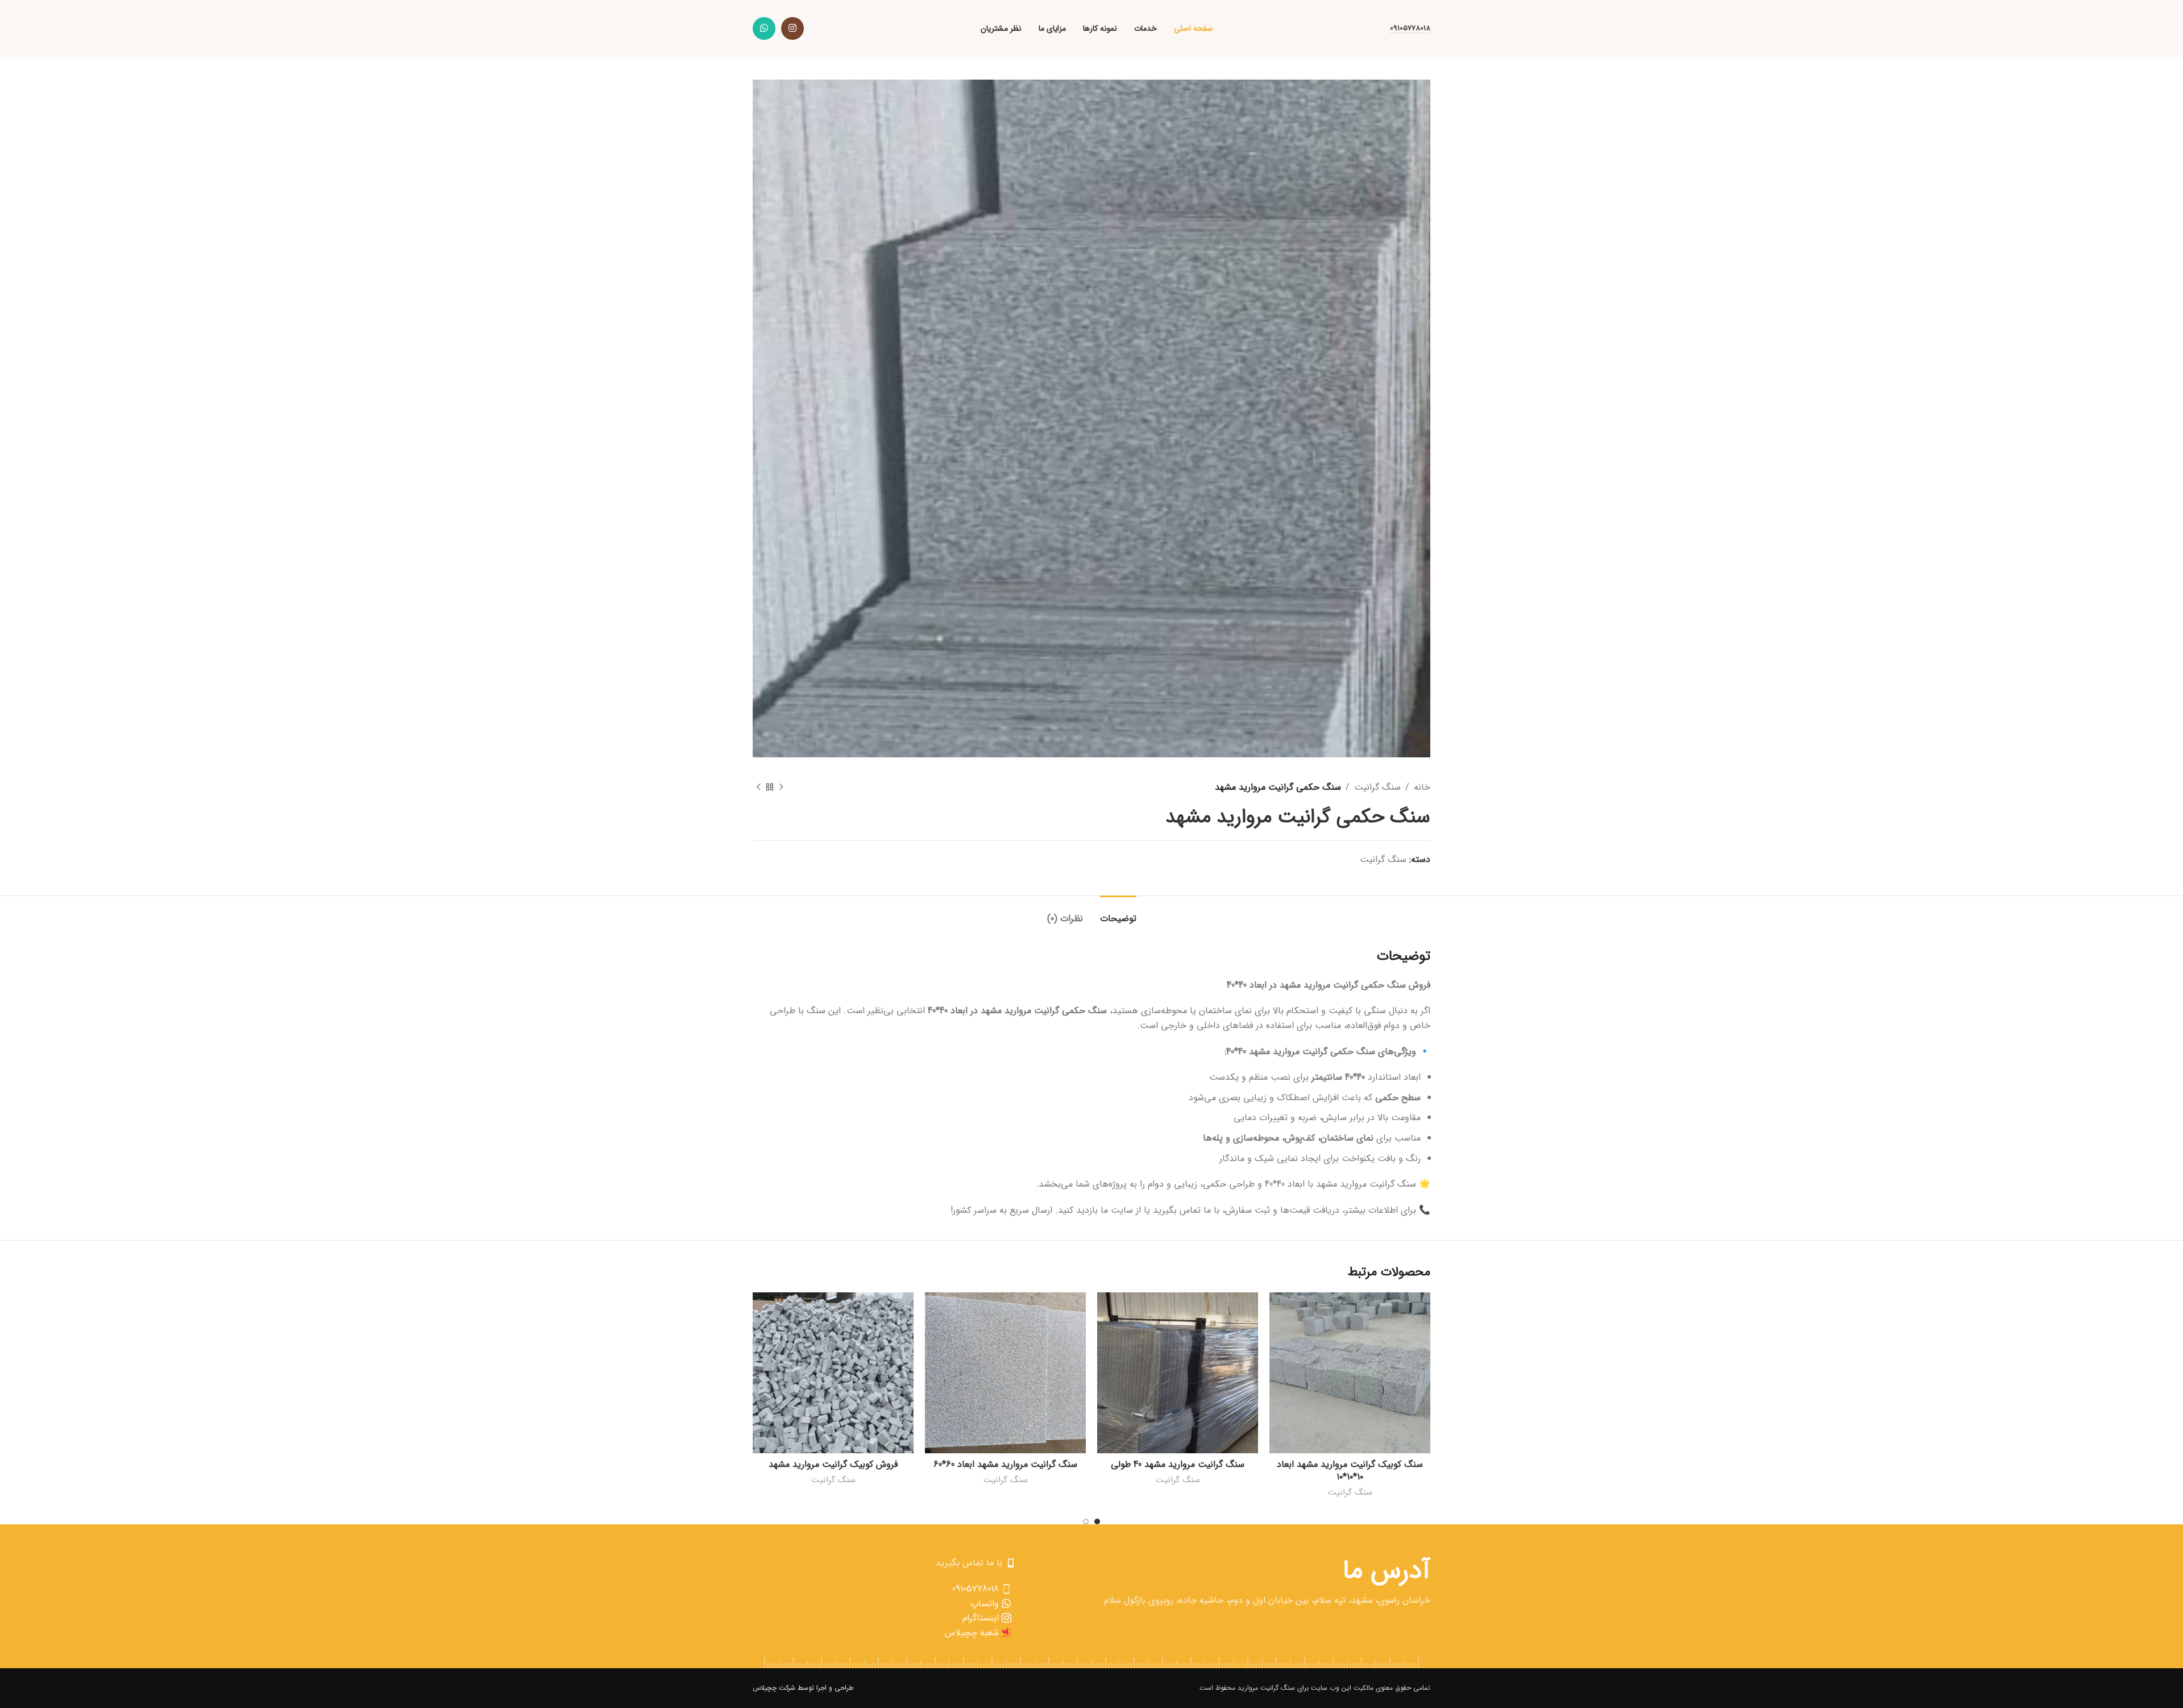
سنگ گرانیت (1377, 787)
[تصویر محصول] (1350, 1373)
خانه (1422, 787)
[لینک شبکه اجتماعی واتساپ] (764, 28)
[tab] (1118, 913)
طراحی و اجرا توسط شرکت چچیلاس (803, 1688)
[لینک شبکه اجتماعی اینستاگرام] (792, 28)
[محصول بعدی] (758, 787)
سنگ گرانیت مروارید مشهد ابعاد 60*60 (1005, 1464)
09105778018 (1410, 29)
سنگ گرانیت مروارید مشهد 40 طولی (1178, 1464)
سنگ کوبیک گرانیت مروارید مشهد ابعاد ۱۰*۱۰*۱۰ (1350, 1471)
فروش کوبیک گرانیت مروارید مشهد (833, 1464)
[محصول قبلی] (781, 787)
